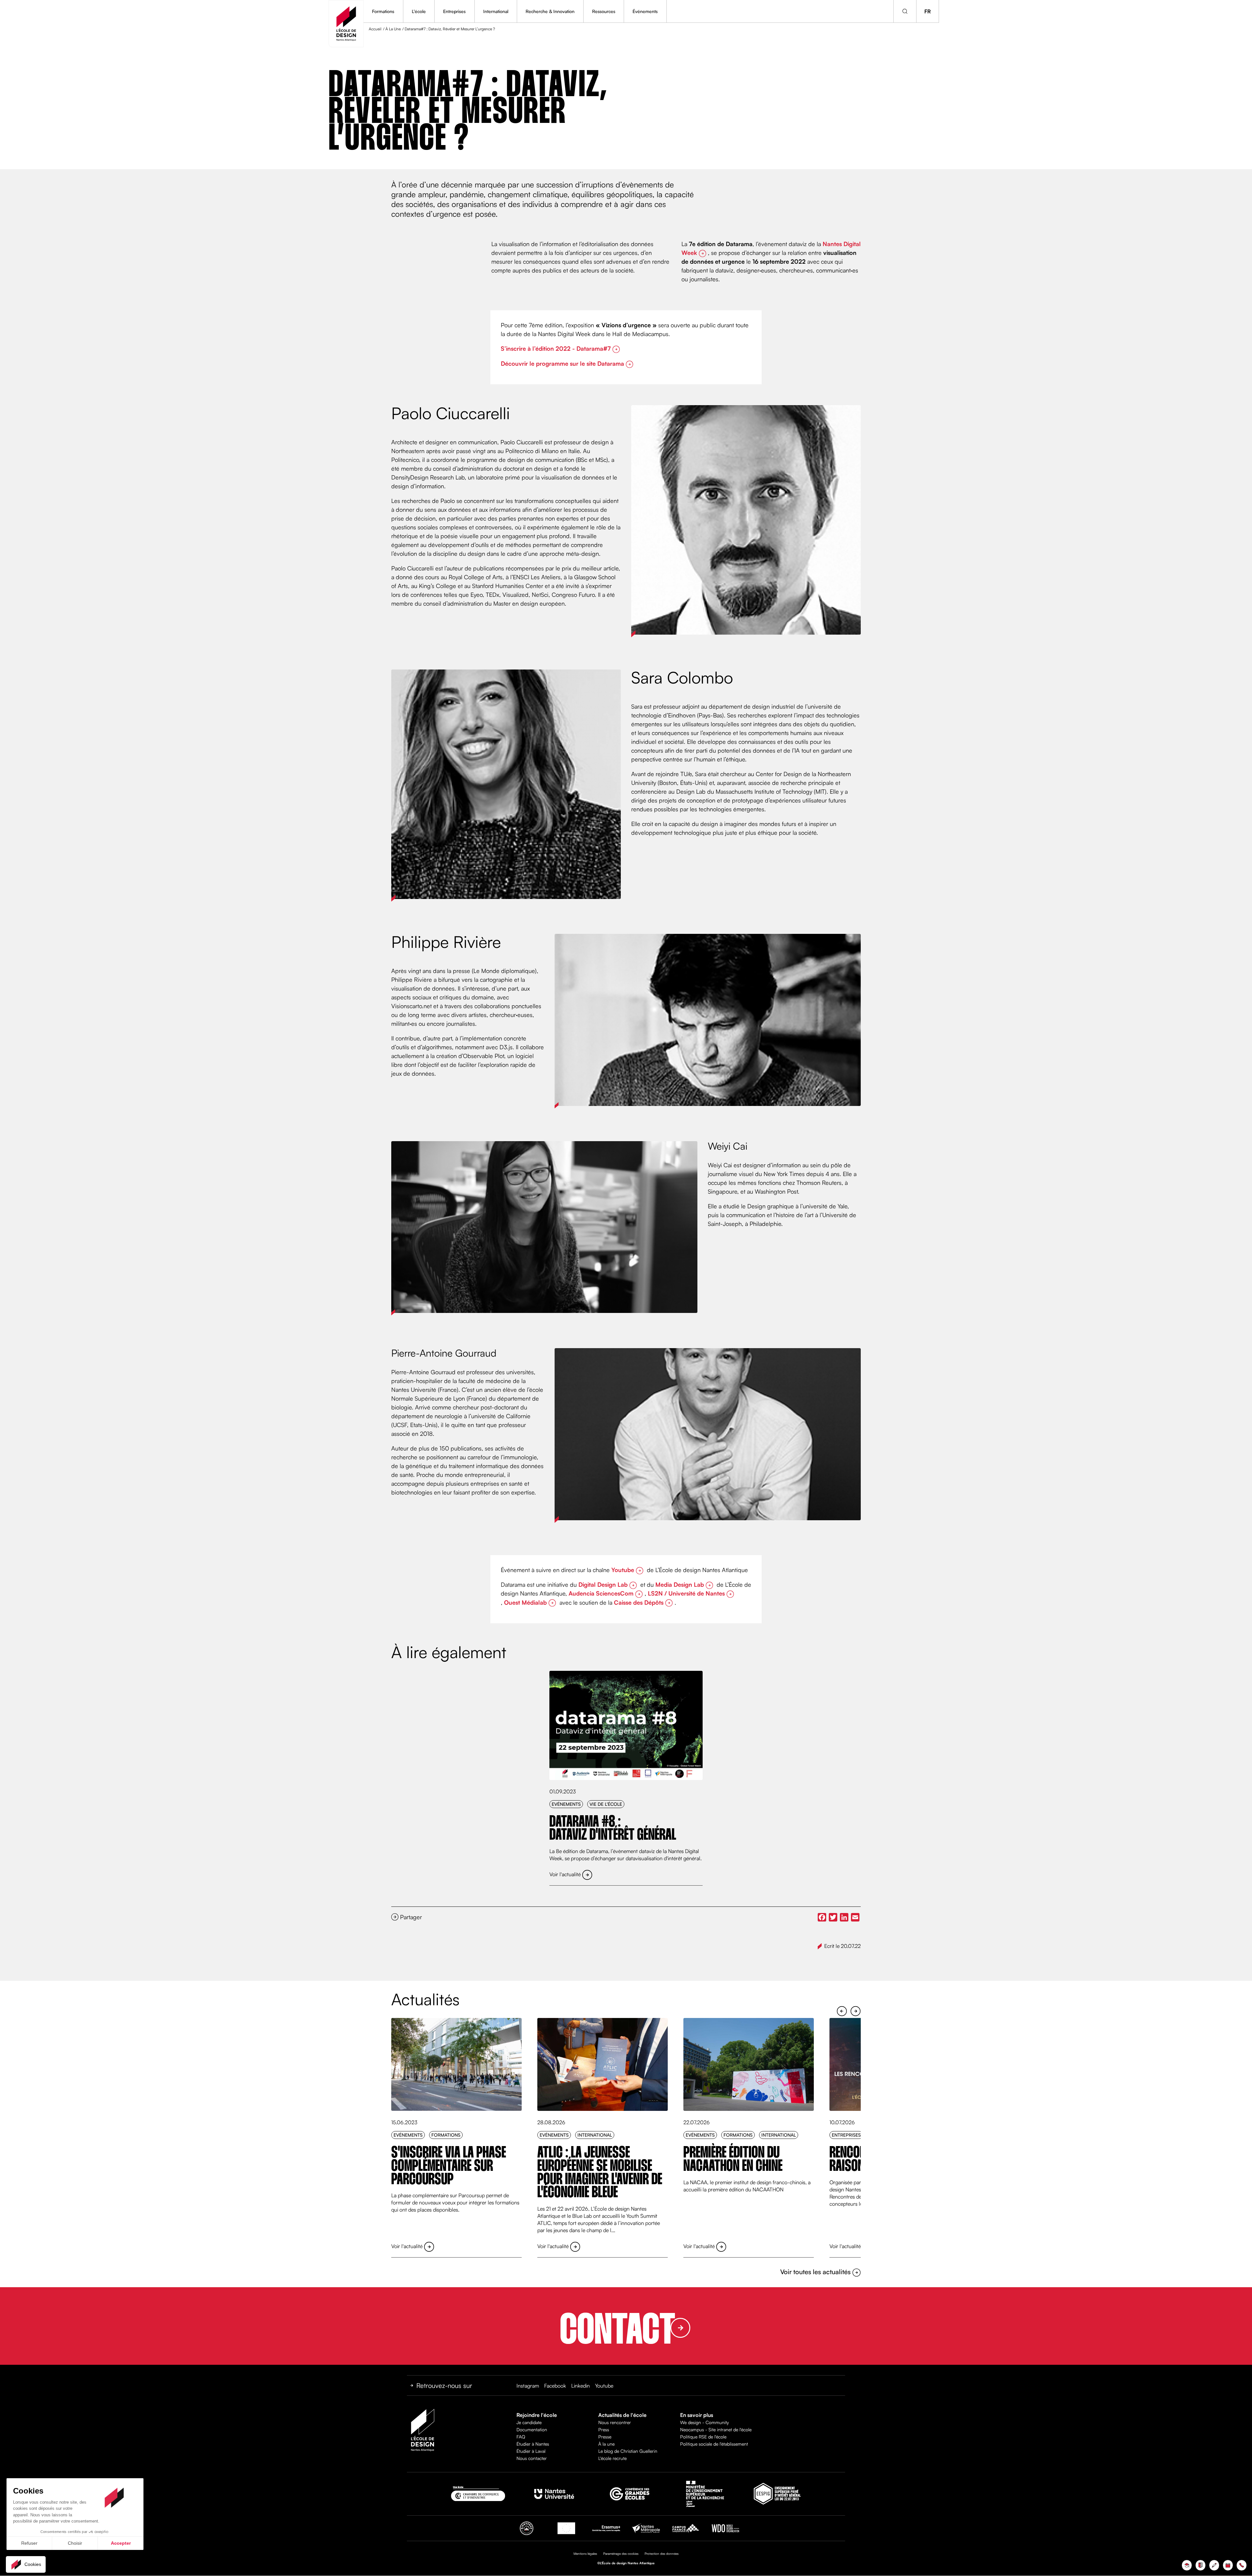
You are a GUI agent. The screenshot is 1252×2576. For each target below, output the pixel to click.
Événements (645, 11)
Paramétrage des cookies (621, 2554)
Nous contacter (532, 2458)
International (496, 11)
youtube (604, 2386)
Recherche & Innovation (550, 11)
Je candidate (529, 2422)
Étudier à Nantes (533, 2444)
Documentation (532, 2429)
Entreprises (454, 11)
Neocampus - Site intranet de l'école (716, 2429)
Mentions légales (585, 2554)
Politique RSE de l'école (703, 2437)
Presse (605, 2437)
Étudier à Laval (531, 2451)
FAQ (521, 2437)
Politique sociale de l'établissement (714, 2444)
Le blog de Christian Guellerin (628, 2451)
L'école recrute (612, 2458)
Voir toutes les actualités (816, 2272)
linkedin (581, 2386)
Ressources (604, 11)
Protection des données (662, 2554)
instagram (528, 2386)
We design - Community (705, 2422)
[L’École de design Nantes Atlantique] (346, 24)
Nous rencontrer (615, 2422)
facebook (555, 2386)
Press (604, 2429)
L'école (419, 11)
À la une (606, 2444)
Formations (383, 11)
